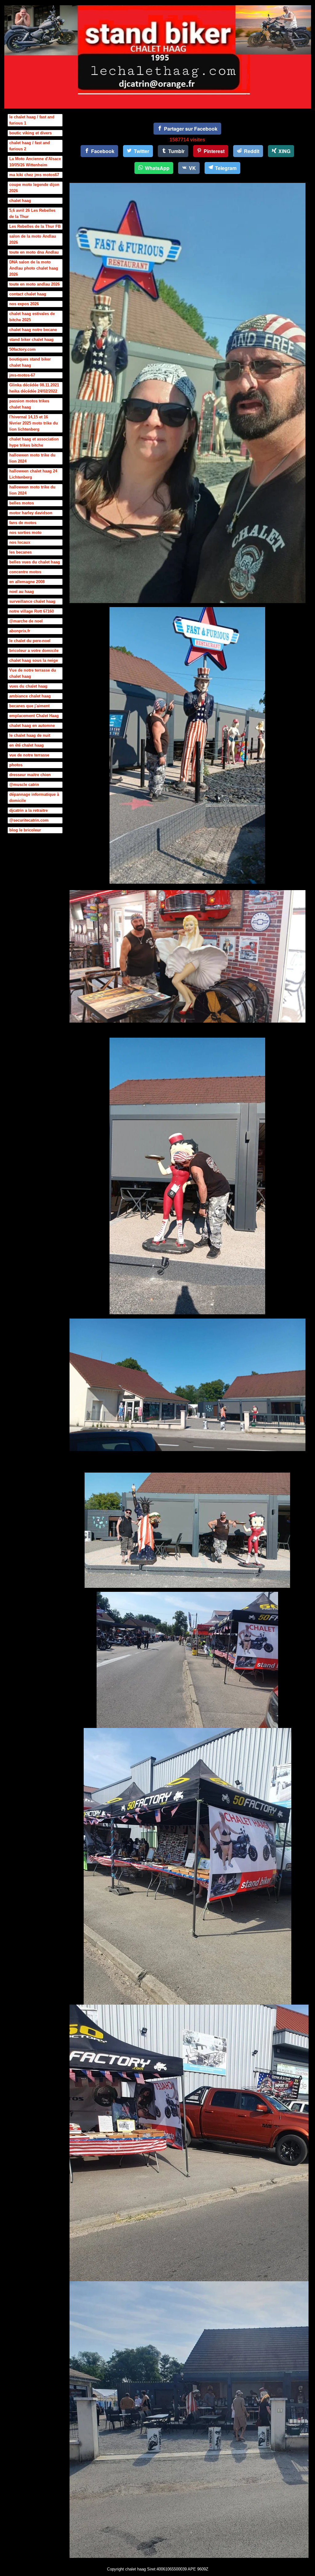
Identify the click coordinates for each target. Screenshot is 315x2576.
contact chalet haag (28, 294)
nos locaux (20, 542)
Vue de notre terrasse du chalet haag (33, 673)
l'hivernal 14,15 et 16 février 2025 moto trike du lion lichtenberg (34, 423)
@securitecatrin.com (29, 820)
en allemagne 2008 (27, 582)
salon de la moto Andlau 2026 (33, 239)
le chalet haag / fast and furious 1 (32, 120)
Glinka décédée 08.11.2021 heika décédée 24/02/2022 (34, 388)
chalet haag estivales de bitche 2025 (32, 317)
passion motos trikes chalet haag (29, 404)
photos (16, 765)
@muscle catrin (24, 785)
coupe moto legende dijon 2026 (34, 188)
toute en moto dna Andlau (34, 252)
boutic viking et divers (30, 133)
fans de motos (23, 523)
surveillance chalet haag (32, 601)
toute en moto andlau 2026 (34, 284)
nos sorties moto (25, 533)
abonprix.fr (20, 631)
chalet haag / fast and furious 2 (30, 146)
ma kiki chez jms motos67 (34, 175)
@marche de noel (26, 621)
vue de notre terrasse (29, 755)
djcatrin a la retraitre (28, 810)
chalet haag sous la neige (34, 660)
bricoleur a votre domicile (34, 651)
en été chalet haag (26, 745)
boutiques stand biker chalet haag (30, 362)
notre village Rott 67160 (32, 611)
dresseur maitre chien (30, 775)
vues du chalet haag (28, 686)
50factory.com (22, 349)
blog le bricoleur (25, 830)
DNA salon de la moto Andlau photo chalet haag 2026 (34, 268)
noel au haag (22, 592)
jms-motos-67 (22, 375)
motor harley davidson (31, 513)
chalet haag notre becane (33, 330)
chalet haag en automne (32, 726)
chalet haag (20, 201)
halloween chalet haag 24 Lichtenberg (33, 474)
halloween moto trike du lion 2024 (32, 458)
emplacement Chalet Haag (34, 716)
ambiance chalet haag (30, 696)
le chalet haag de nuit (30, 735)
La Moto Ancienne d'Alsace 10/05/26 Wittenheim (35, 162)
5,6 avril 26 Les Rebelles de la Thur (32, 213)
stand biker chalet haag (31, 339)
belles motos (22, 503)
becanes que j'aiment (29, 706)
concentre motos (25, 572)
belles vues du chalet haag (35, 562)
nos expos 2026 (24, 304)
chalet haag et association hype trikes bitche (34, 442)
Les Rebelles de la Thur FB (35, 226)
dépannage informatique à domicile (34, 797)
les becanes (20, 552)
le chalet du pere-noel (30, 641)
